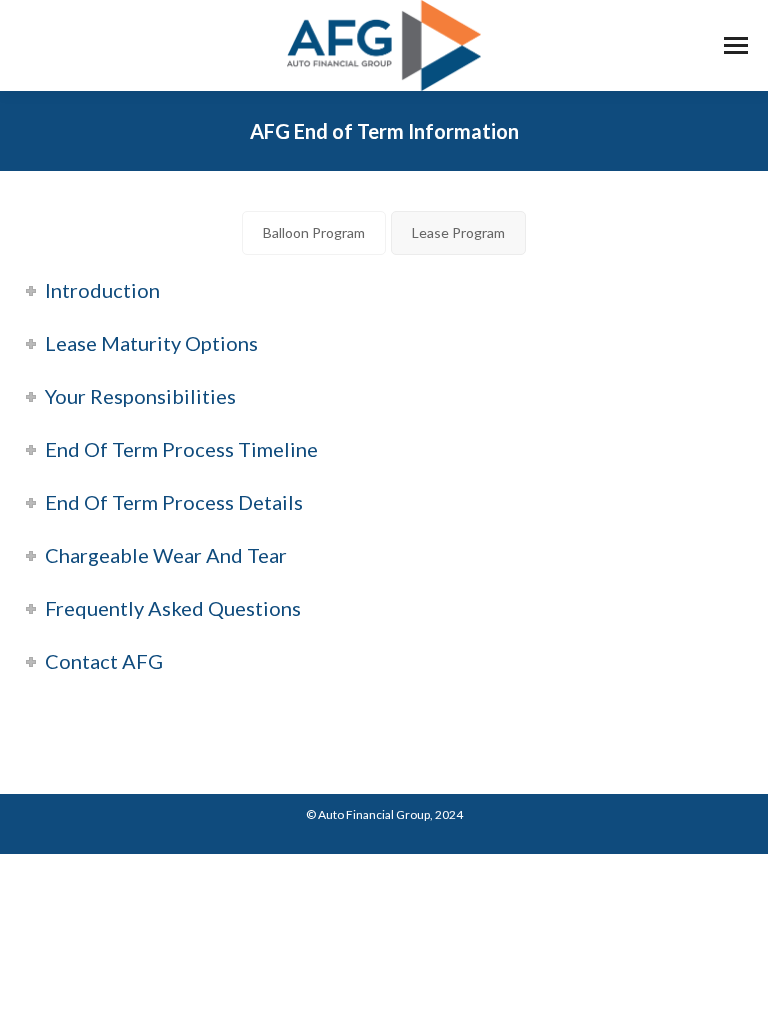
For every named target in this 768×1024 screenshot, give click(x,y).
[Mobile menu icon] (736, 45)
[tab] (314, 233)
